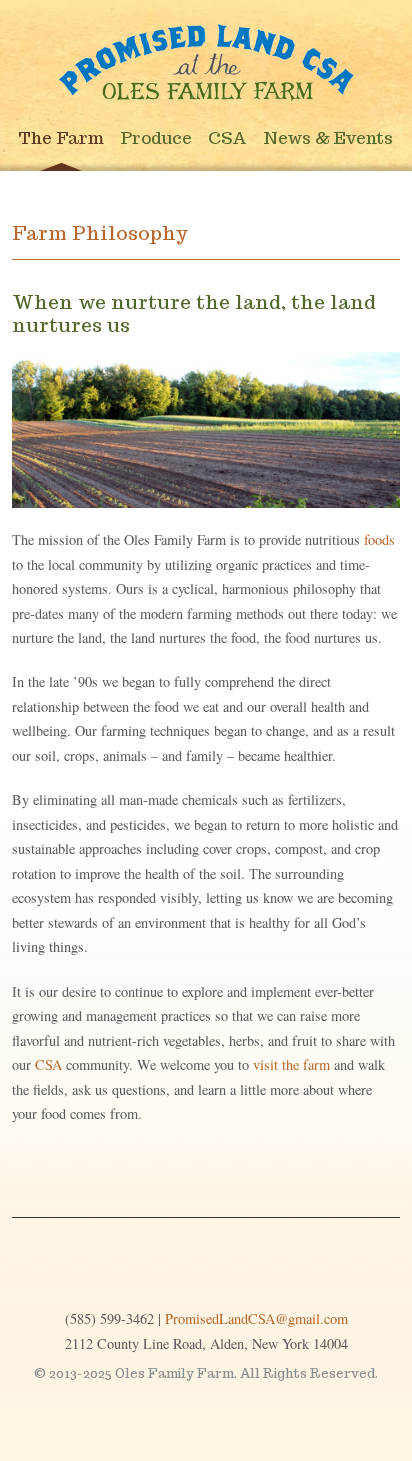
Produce (156, 138)
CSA (227, 138)
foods (379, 539)
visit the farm (291, 1064)
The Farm (61, 138)
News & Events (328, 138)
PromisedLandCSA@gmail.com (256, 1318)
